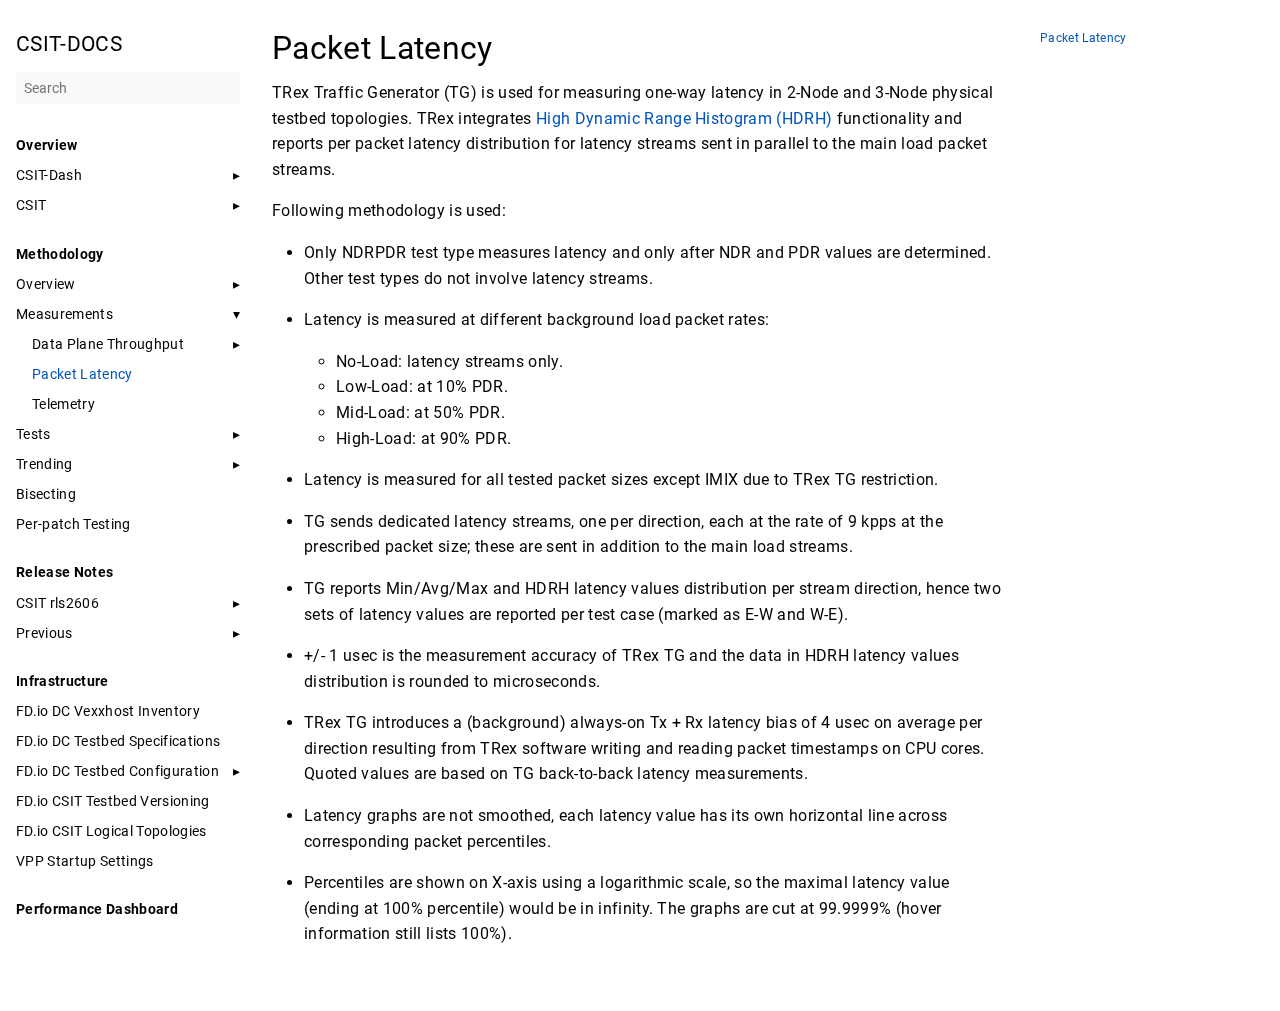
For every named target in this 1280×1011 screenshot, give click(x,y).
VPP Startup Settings (85, 861)
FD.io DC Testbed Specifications (118, 741)
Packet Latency (82, 374)
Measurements (64, 314)
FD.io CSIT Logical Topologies (111, 831)
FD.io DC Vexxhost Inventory (108, 711)
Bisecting (46, 494)
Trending (44, 464)
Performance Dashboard (97, 909)
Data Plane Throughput (108, 344)
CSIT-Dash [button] (49, 175)
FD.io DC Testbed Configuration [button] (117, 771)
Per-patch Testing (73, 524)
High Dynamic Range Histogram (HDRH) (684, 118)
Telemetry (63, 404)
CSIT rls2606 (57, 603)
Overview (46, 284)
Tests (33, 434)
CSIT (31, 205)
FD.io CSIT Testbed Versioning (113, 801)
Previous (44, 633)
